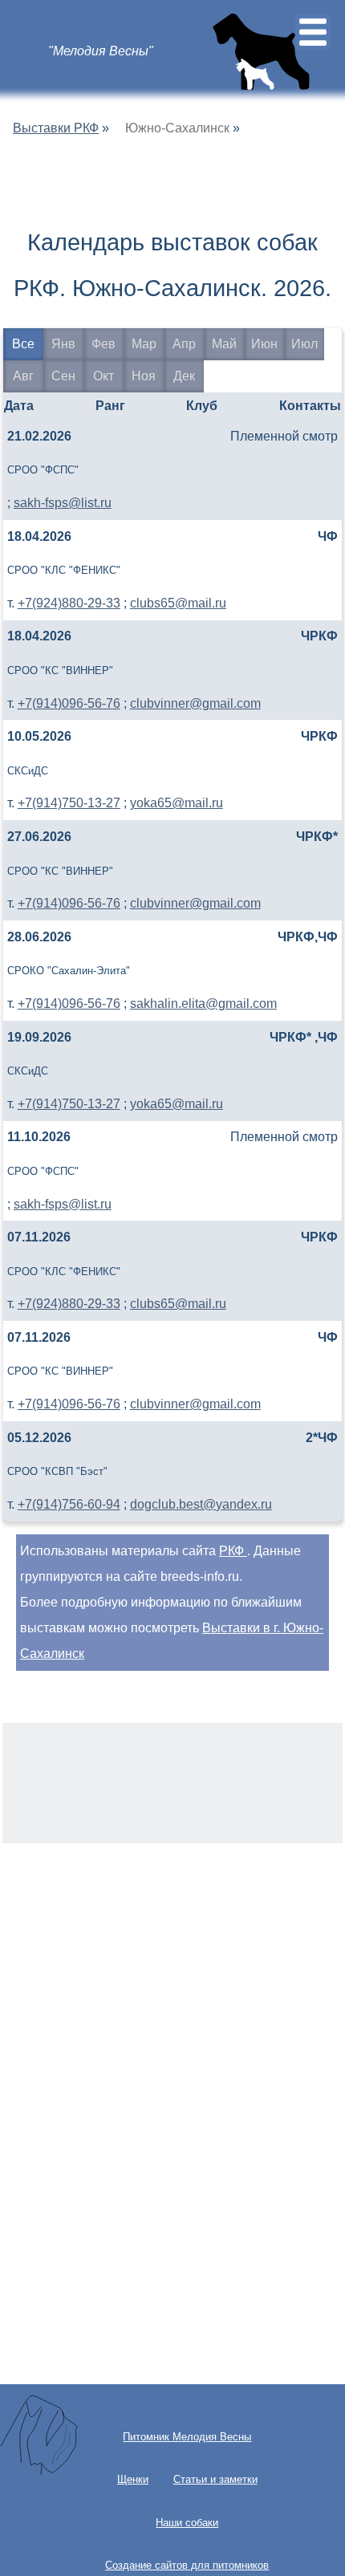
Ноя (144, 376)
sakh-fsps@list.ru (63, 503)
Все (23, 344)
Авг (23, 376)
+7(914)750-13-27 (69, 803)
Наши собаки (187, 2523)
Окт (103, 376)
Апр (184, 344)
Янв (63, 344)
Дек (184, 376)
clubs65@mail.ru (178, 603)
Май (224, 344)
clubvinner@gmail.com (195, 703)
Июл (304, 344)
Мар (144, 344)
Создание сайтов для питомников (187, 2565)
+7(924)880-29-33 (69, 603)
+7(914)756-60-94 (69, 1504)
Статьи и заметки (215, 2479)
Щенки (133, 2479)
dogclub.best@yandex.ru (201, 1504)
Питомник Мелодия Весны (187, 2437)
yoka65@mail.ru (177, 803)
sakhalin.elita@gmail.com (203, 1004)
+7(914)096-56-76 (69, 703)
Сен (63, 376)
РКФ (233, 1551)
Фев (103, 344)
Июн (264, 344)
